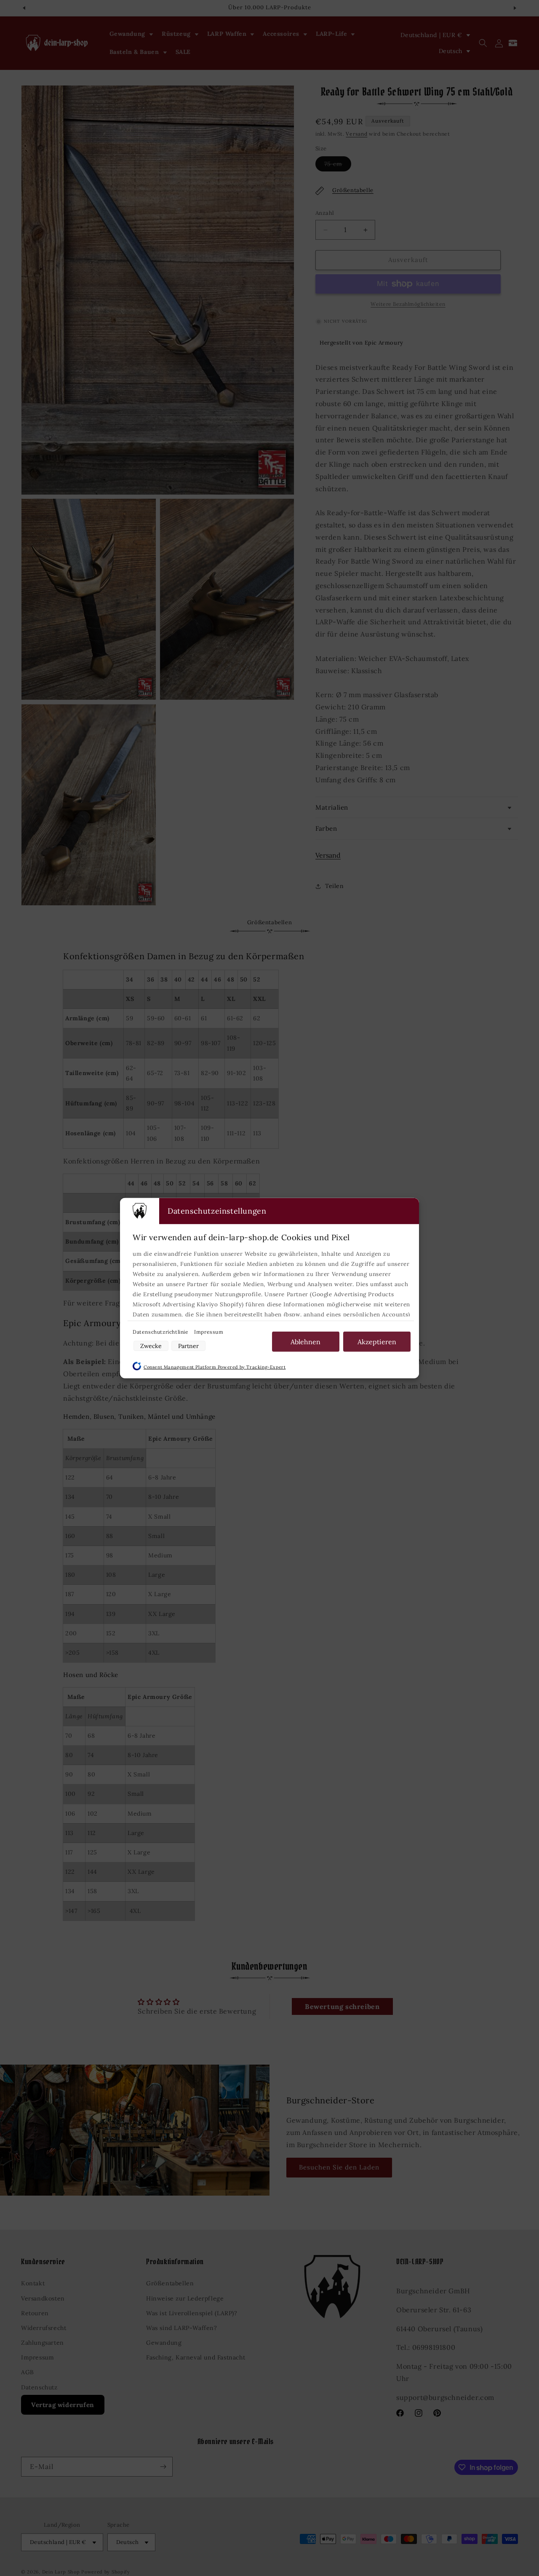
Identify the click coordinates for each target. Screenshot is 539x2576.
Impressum (209, 1331)
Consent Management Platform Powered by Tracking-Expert (215, 1367)
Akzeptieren (377, 1341)
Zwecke (151, 1346)
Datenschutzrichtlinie (161, 1331)
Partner (188, 1346)
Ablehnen (306, 1341)
